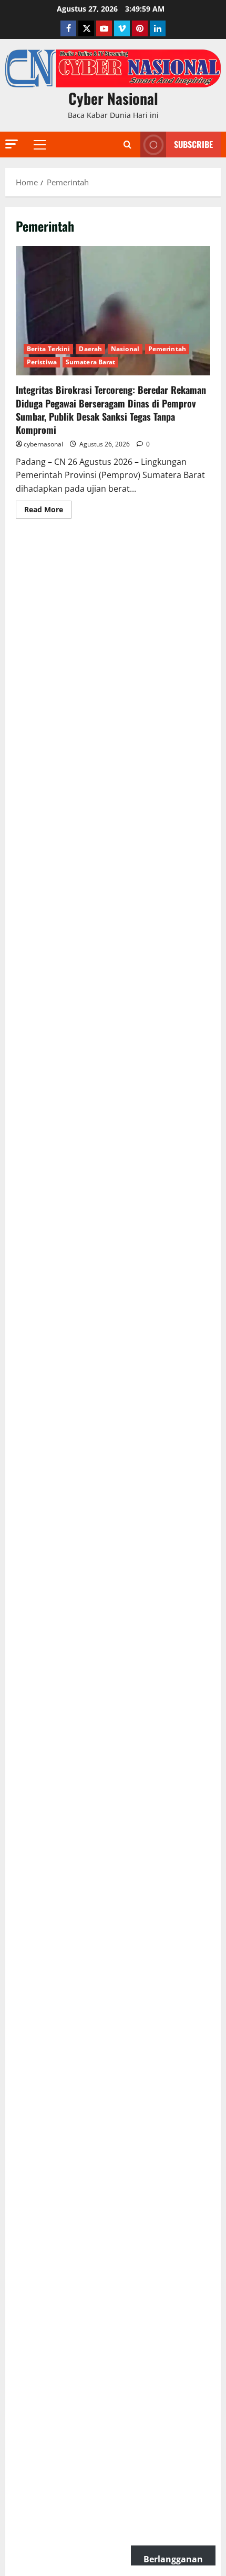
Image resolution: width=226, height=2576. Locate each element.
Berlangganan (173, 2559)
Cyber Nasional (113, 98)
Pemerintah (167, 349)
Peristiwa (42, 362)
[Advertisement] (113, 648)
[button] (12, 144)
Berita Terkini (48, 349)
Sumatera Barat (90, 362)
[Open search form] (127, 145)
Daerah (90, 349)
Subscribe (193, 144)
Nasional (125, 349)
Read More (48, 511)
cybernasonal (43, 444)
